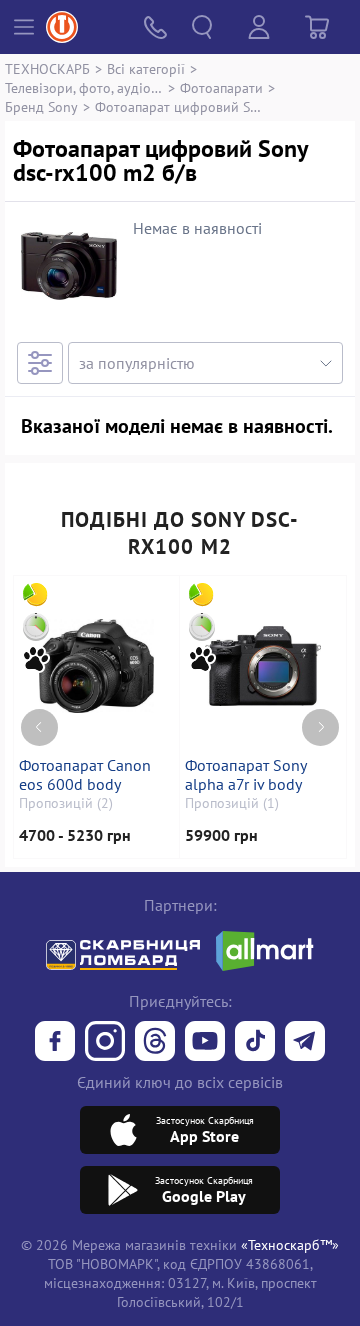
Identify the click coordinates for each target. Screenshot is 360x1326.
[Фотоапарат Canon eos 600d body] (96, 666)
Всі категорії (146, 68)
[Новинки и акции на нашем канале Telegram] (305, 1043)
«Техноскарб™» (290, 1244)
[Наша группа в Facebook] (55, 1043)
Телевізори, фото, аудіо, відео (84, 87)
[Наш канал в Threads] (155, 1043)
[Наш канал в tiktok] (255, 1043)
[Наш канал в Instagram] (105, 1043)
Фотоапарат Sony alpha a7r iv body (245, 775)
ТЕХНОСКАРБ (47, 68)
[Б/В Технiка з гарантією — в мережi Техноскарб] (205, 1043)
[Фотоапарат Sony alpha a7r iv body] (263, 666)
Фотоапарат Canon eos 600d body (85, 775)
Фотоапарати (221, 87)
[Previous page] (39, 727)
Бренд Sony (41, 106)
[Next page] (320, 727)
